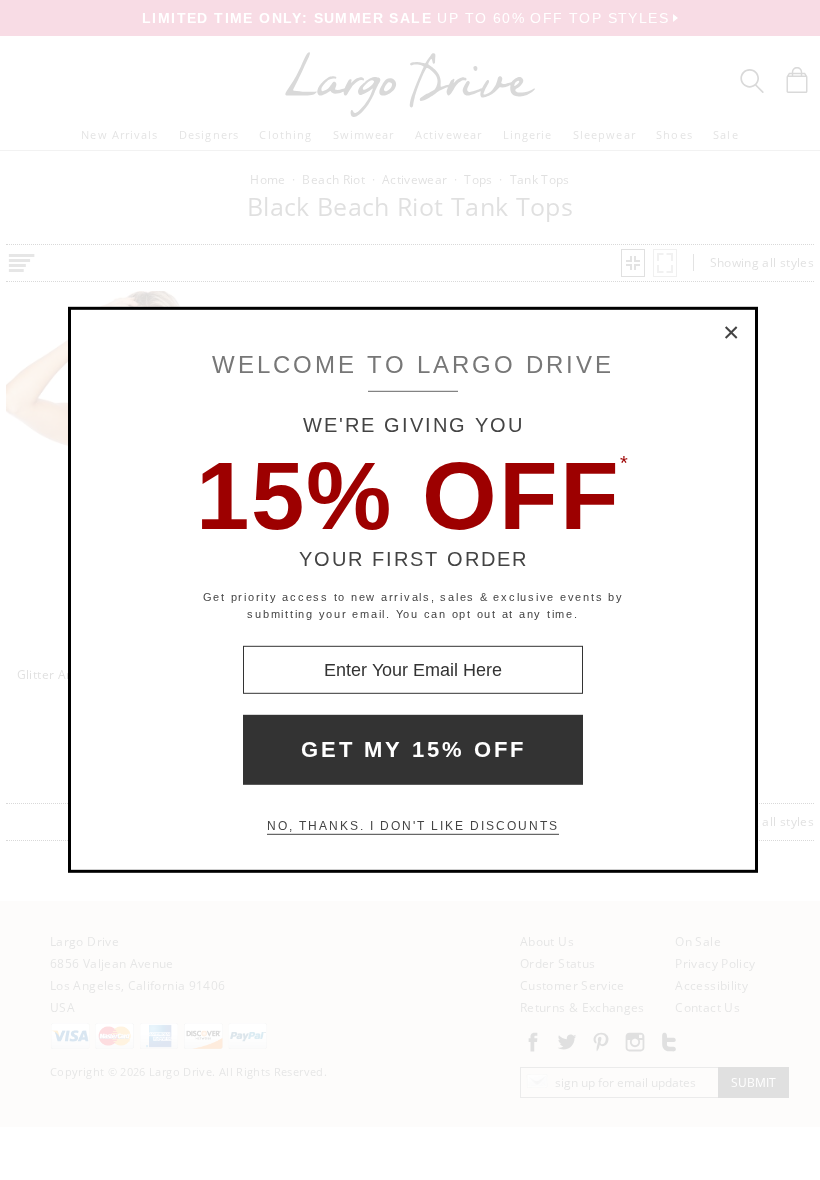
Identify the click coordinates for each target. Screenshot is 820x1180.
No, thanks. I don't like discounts (413, 826)
